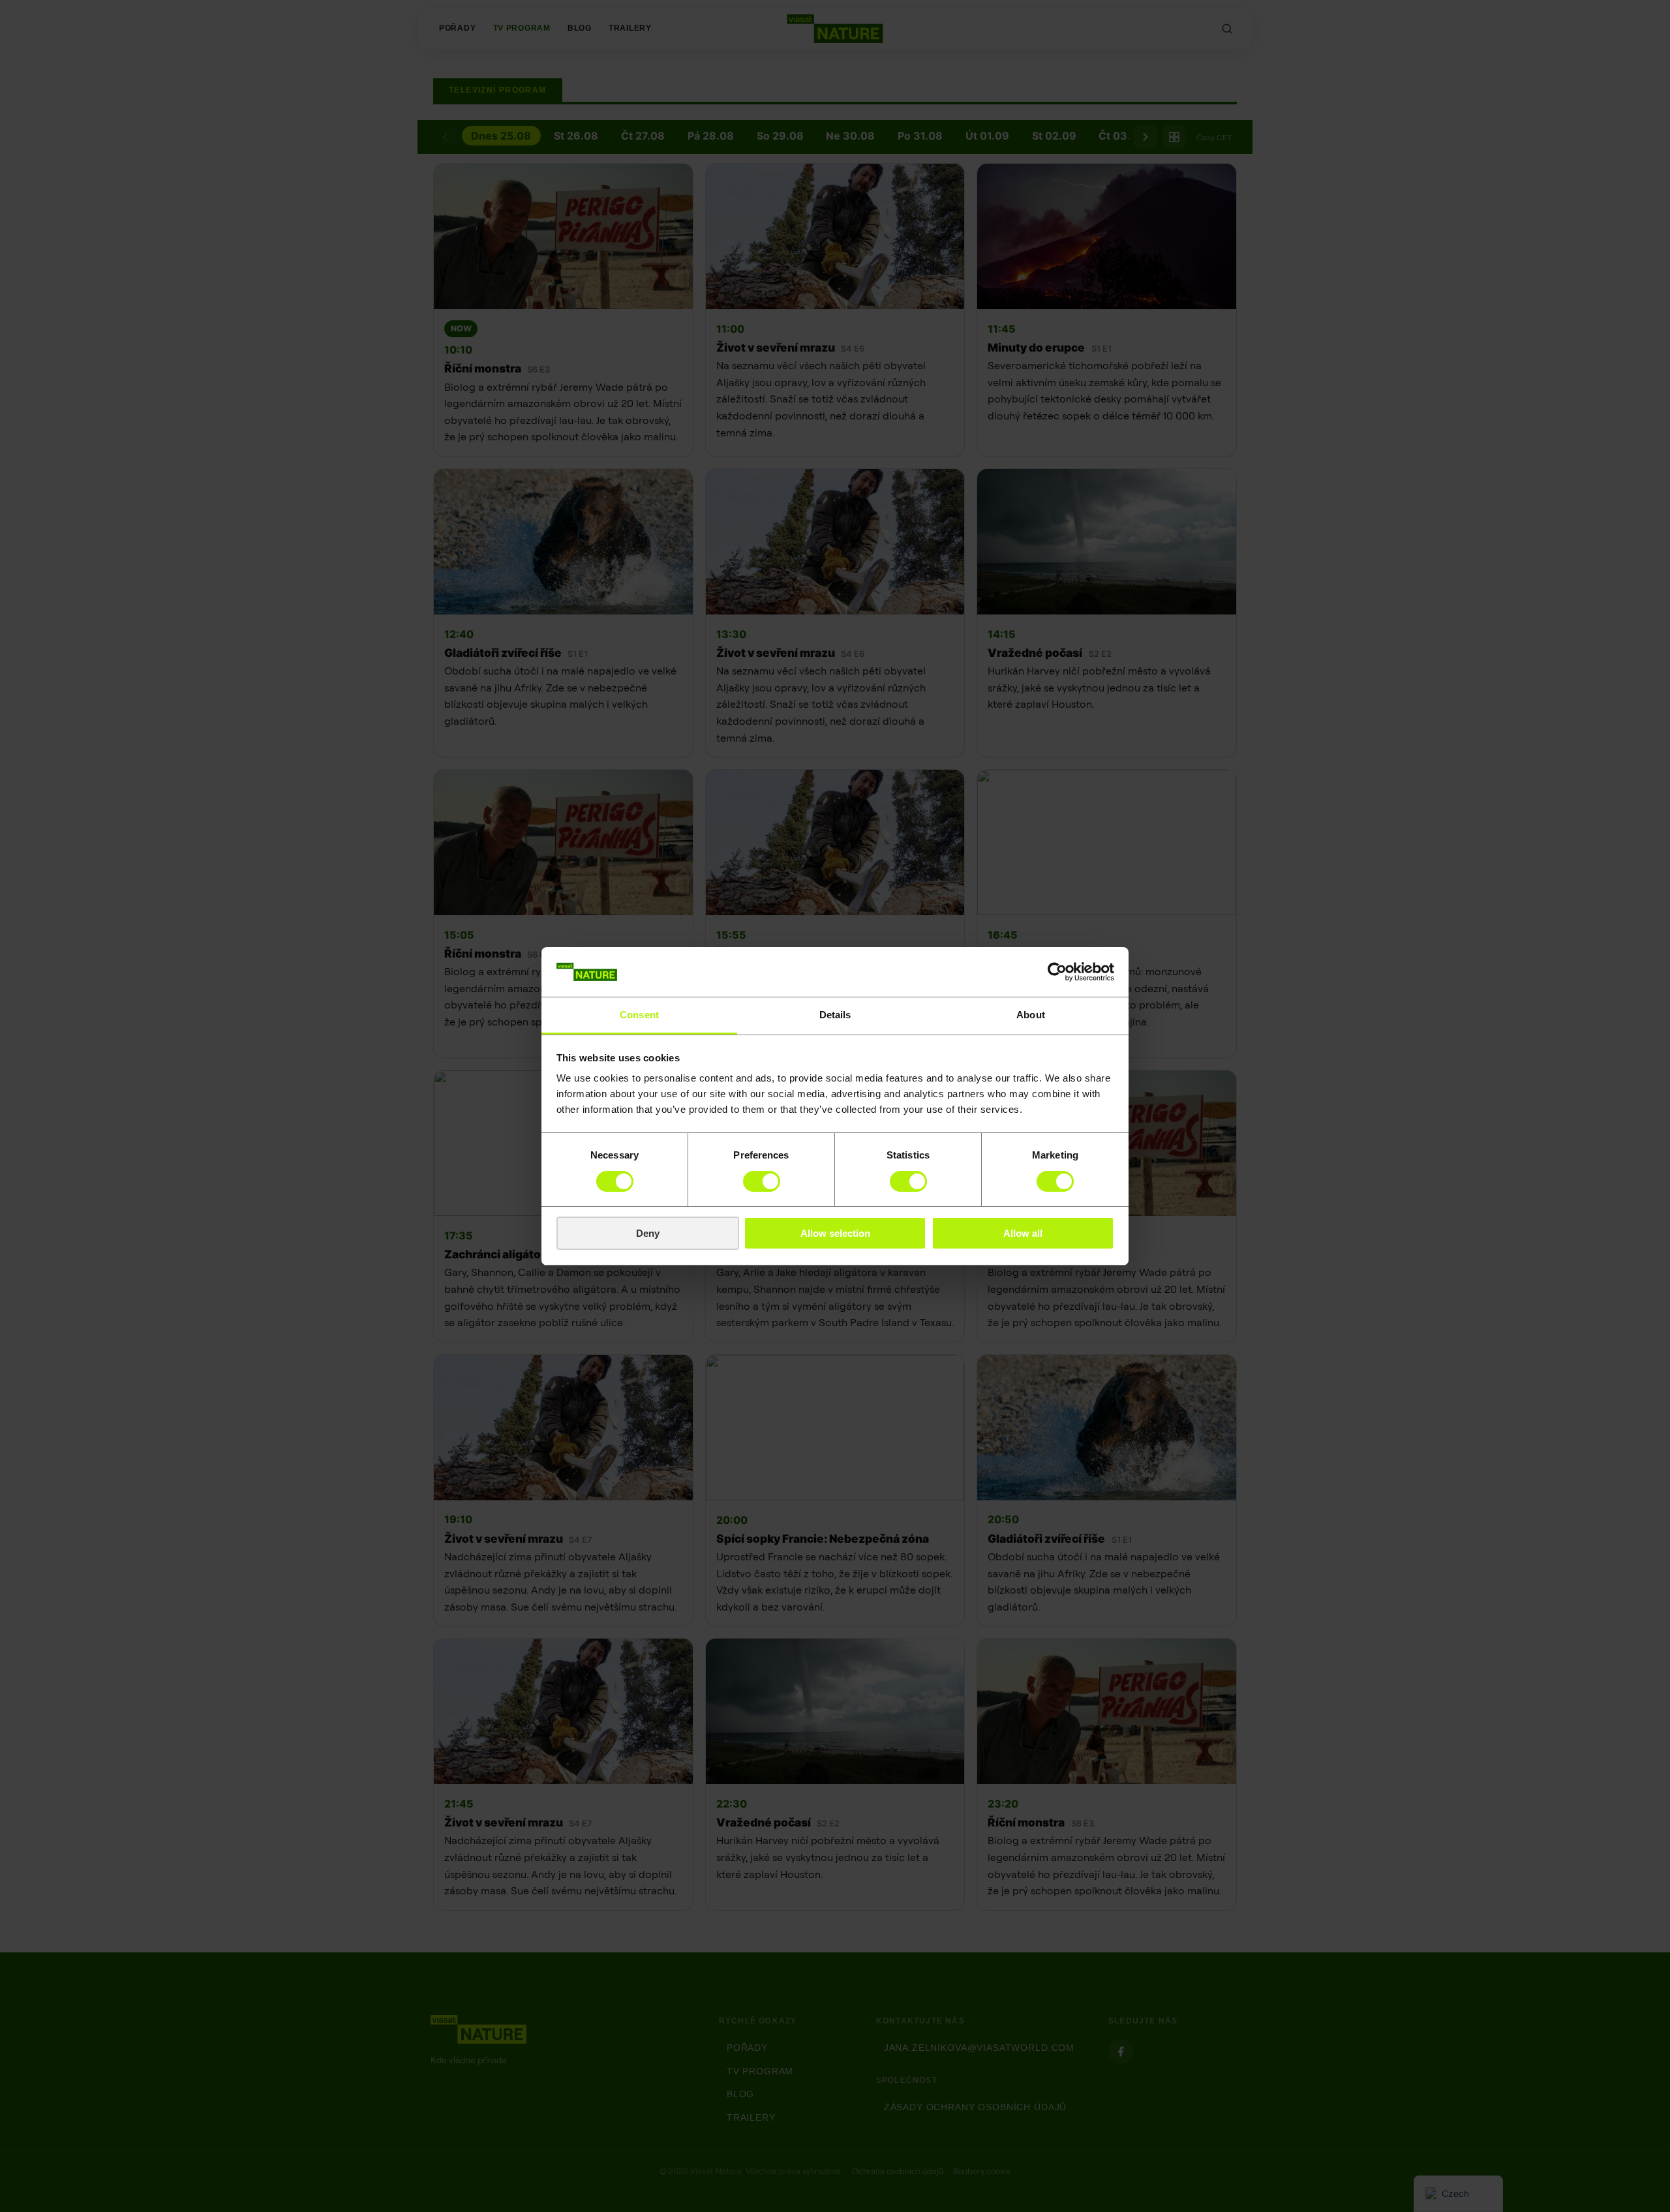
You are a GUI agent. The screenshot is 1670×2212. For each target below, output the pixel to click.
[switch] (762, 1181)
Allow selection (835, 1233)
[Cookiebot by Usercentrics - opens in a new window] (1057, 972)
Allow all (1023, 1233)
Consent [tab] (639, 1015)
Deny (648, 1233)
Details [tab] (835, 1015)
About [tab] (1031, 1015)
